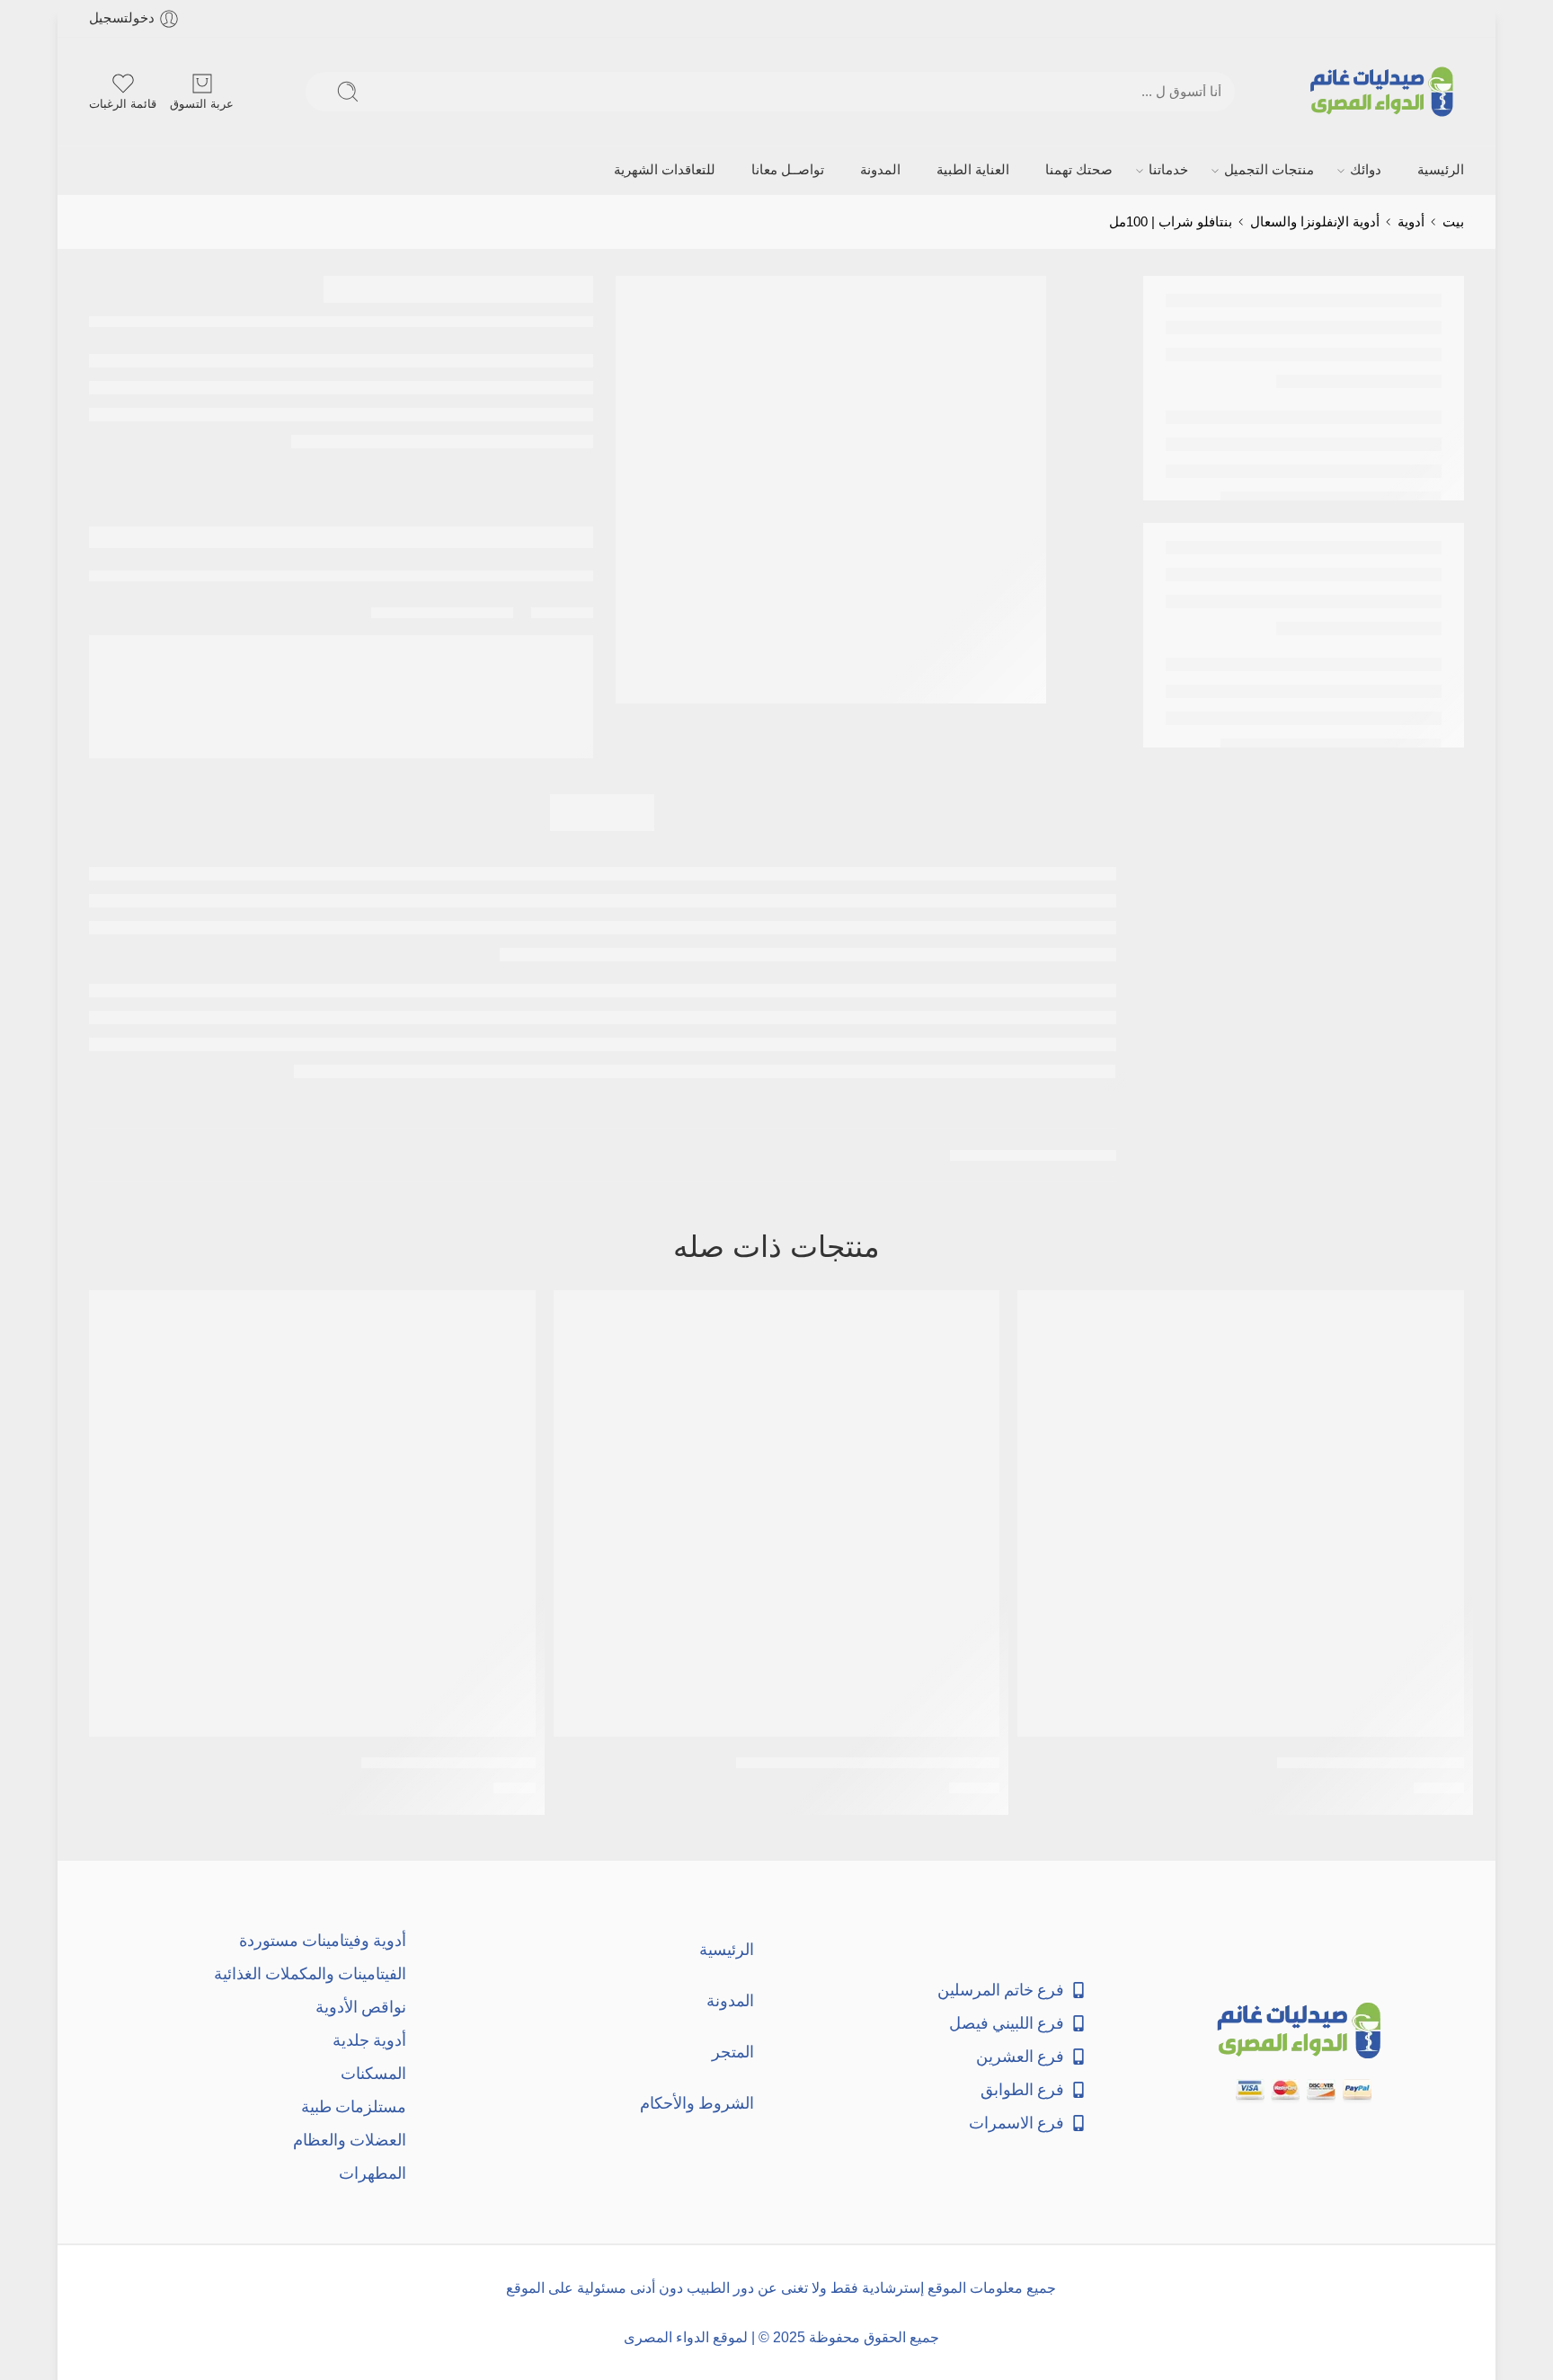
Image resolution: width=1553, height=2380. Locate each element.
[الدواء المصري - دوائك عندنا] (1385, 92)
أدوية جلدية (369, 2040)
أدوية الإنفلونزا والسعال (1315, 222)
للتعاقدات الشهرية (665, 170)
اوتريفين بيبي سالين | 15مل (448, 1762)
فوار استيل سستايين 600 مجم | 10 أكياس (868, 1762)
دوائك (1366, 170)
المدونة (880, 170)
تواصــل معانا (788, 170)
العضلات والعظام (350, 2140)
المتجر (733, 2052)
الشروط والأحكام (697, 2103)
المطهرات (373, 2173)
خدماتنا (1168, 170)
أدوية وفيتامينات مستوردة (323, 1940)
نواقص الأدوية (361, 2007)
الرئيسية (1441, 170)
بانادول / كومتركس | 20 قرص (1371, 1762)
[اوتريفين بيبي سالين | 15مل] (312, 1513)
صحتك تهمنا (1079, 170)
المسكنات (373, 2073)
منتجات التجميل (1269, 170)
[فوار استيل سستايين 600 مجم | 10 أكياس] (777, 1513)
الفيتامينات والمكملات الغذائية (310, 1973)
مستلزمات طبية (354, 2106)
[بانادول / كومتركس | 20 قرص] (1241, 1513)
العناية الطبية (973, 170)
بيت (1453, 222)
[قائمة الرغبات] (1043, 1315)
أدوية (1411, 222)
